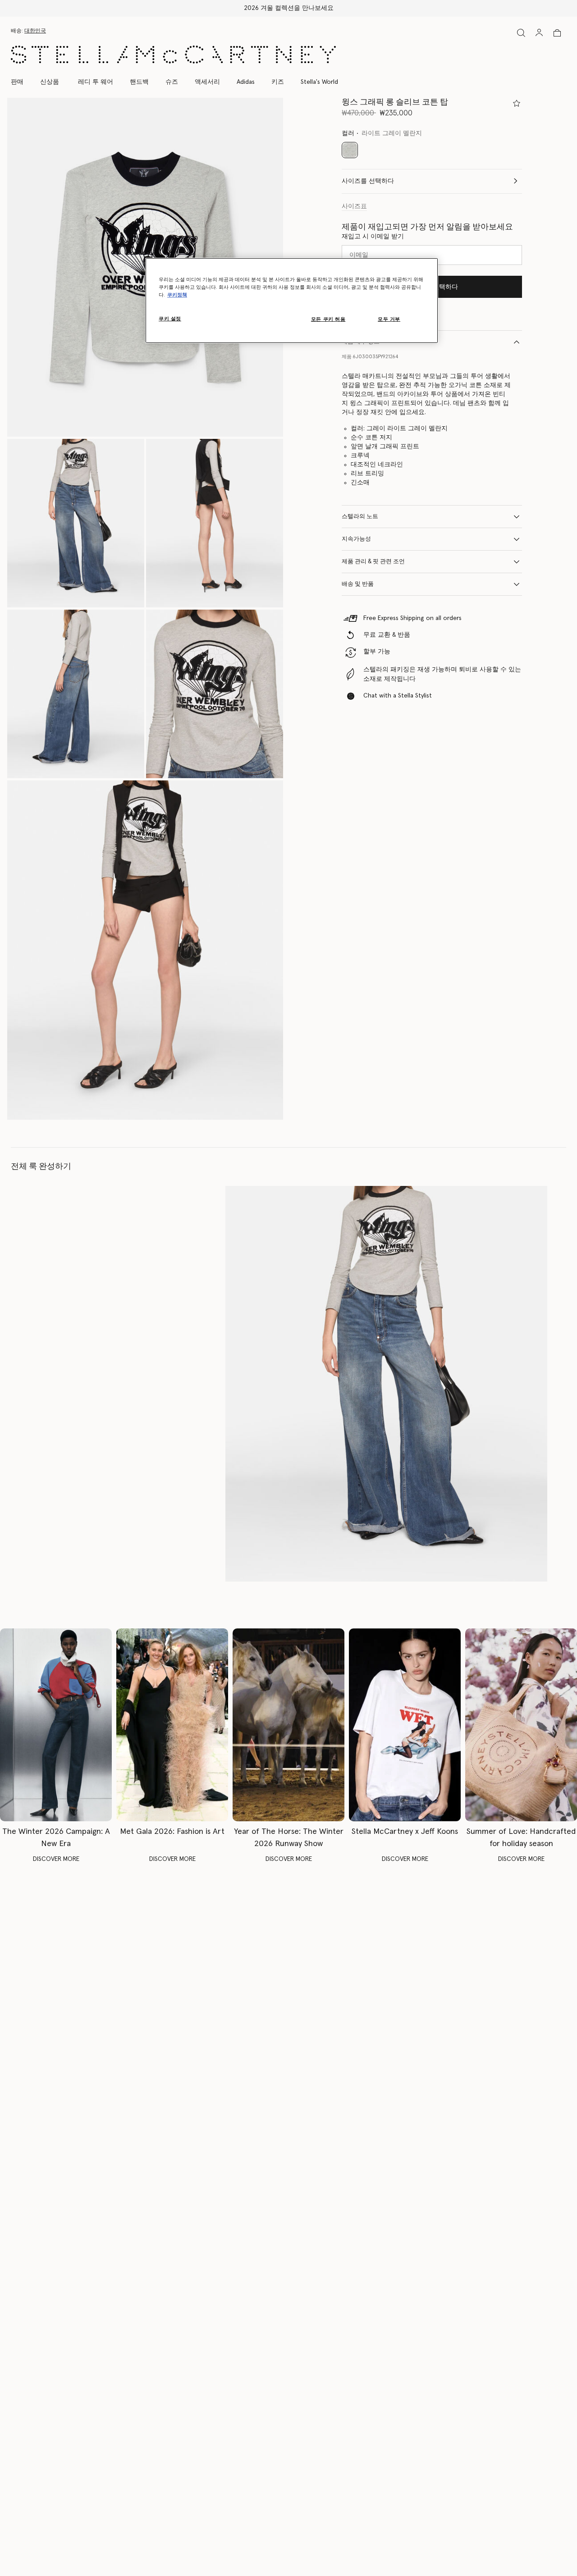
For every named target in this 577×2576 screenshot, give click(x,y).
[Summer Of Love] (521, 1725)
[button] (76, 523)
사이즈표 (354, 206)
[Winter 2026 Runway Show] (288, 1725)
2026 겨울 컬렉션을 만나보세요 (289, 8)
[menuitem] (50, 82)
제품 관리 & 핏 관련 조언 (373, 562)
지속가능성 (356, 539)
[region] (292, 301)
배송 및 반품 (358, 584)
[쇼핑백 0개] (557, 33)
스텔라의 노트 (360, 517)
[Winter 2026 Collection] (56, 1725)
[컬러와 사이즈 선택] (517, 103)
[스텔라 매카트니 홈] (173, 55)
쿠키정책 (177, 295)
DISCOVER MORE (56, 1859)
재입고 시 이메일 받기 (373, 237)
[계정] (539, 32)
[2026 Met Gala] (172, 1725)
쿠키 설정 (170, 319)
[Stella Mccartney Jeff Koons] (405, 1725)
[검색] (521, 33)
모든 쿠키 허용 (328, 319)
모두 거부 (389, 319)
